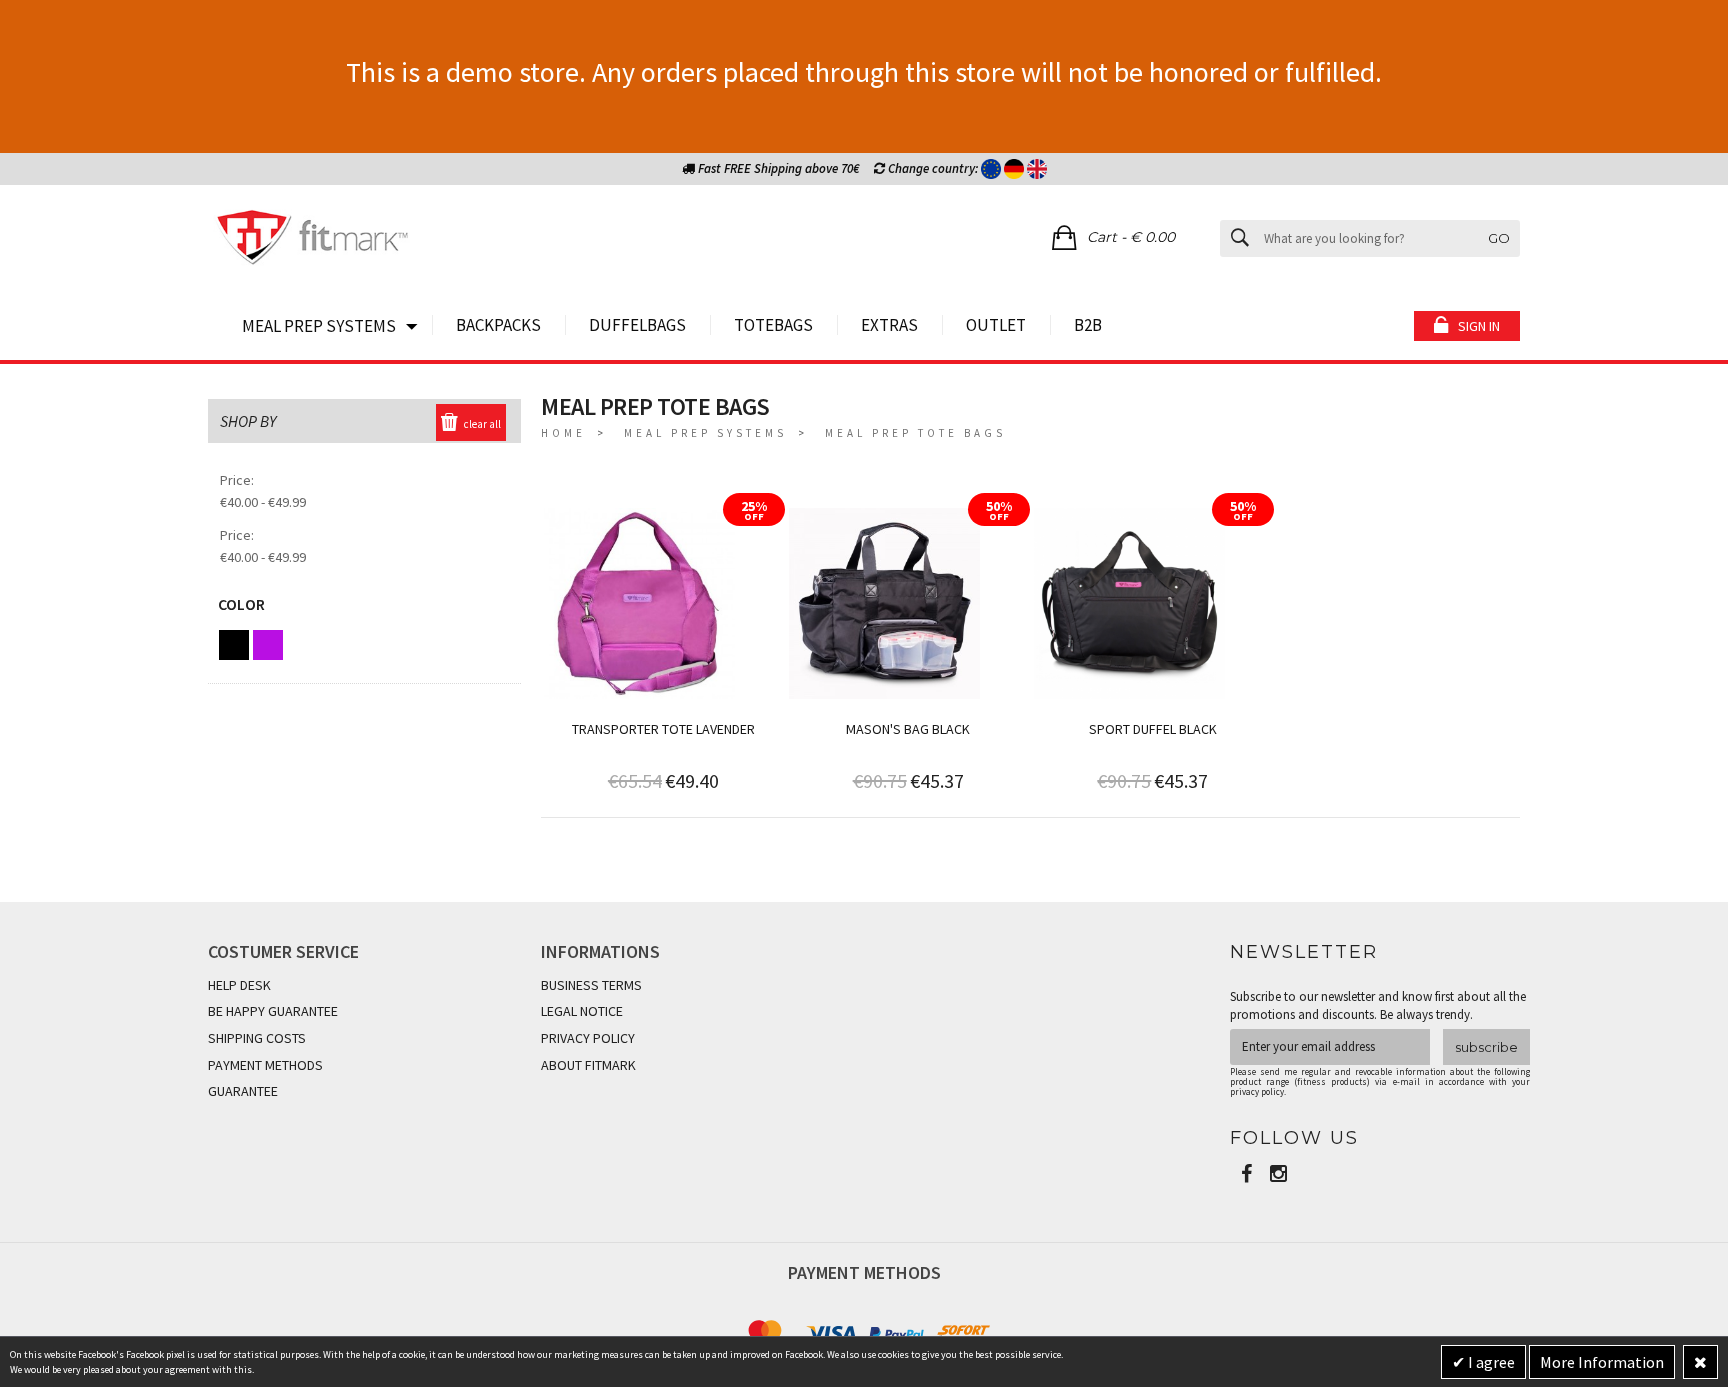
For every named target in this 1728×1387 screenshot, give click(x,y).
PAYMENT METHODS (265, 1065)
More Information (1602, 1362)
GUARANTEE (243, 1091)
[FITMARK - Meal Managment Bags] (313, 240)
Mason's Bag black (908, 729)
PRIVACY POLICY (588, 1038)
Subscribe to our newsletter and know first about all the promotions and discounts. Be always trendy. (1378, 1005)
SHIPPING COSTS (257, 1038)
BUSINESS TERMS (591, 985)
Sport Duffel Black (1153, 729)
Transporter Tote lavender (663, 729)
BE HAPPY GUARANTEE (273, 1011)
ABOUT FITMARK (588, 1065)
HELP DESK (239, 985)
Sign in (1479, 326)
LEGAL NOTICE (582, 1011)
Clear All (482, 424)
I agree (1490, 1362)
